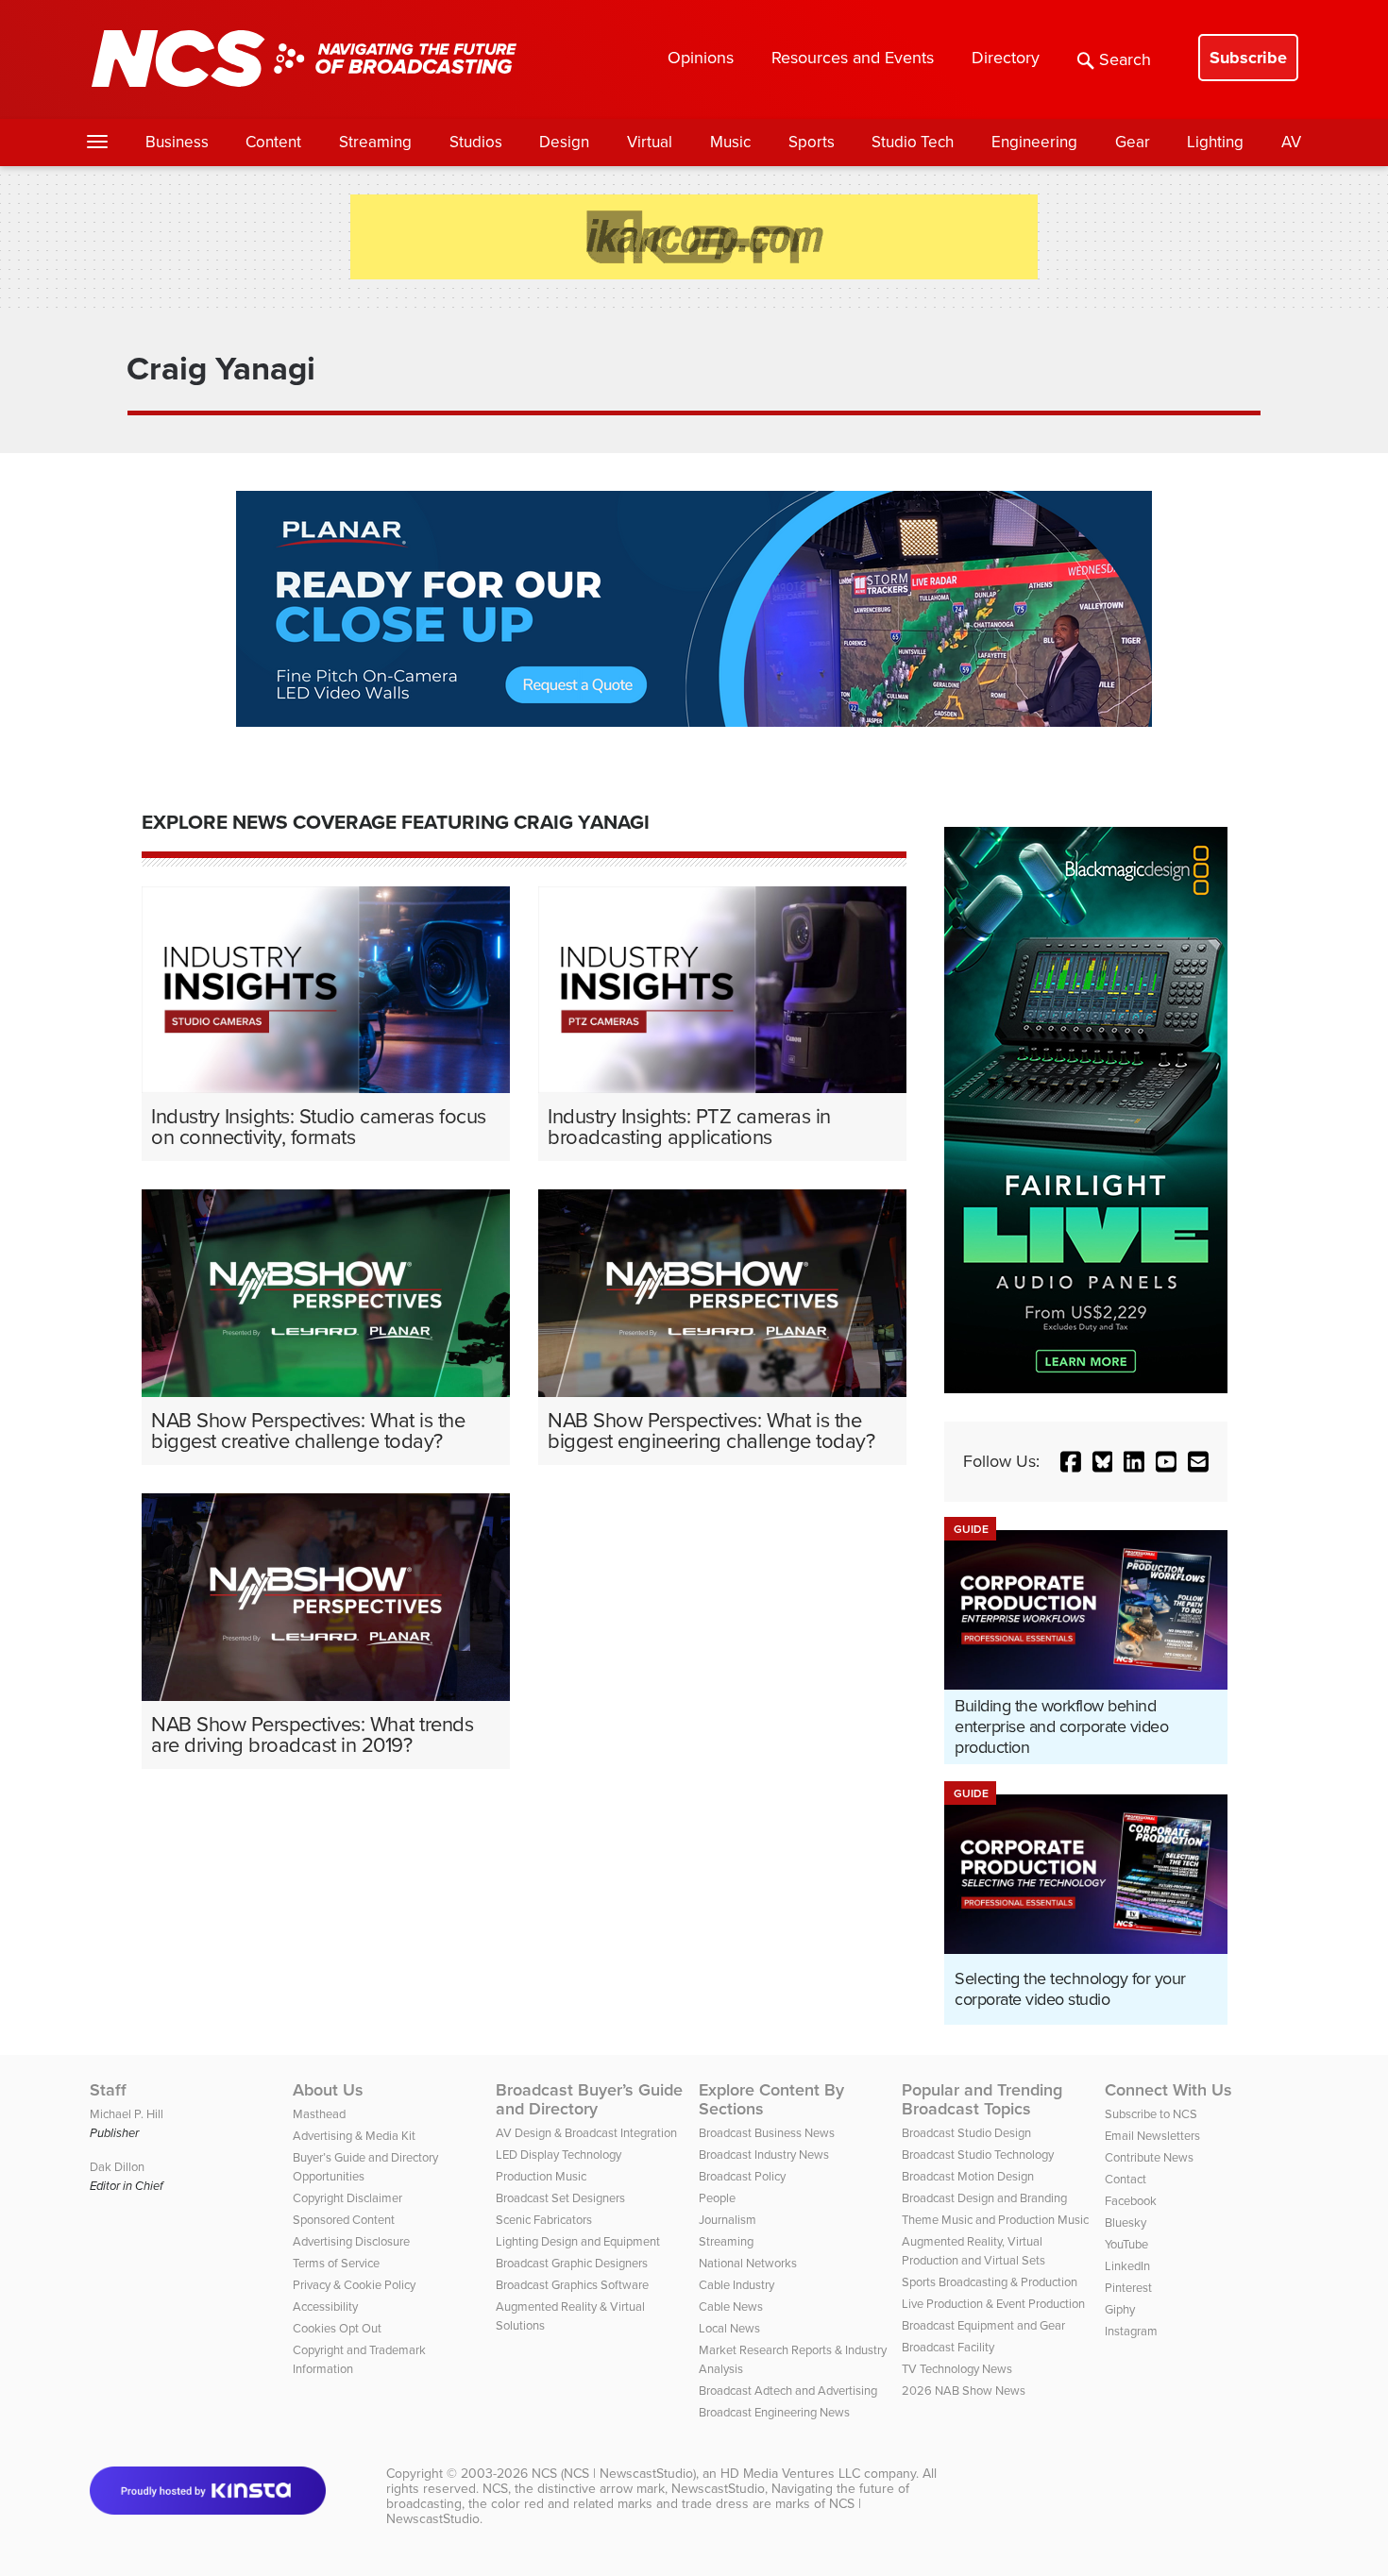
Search (1125, 59)
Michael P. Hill (127, 2114)
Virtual (650, 142)
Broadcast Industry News (764, 2155)
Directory (1006, 58)
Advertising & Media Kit (354, 2136)
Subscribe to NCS (1151, 2114)
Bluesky (1126, 2222)
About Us (328, 2090)
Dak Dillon (117, 2167)
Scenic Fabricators (544, 2220)
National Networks (748, 2263)
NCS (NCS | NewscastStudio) (614, 2474)
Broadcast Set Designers (560, 2198)
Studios (476, 142)
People (717, 2198)
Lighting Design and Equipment (578, 2241)
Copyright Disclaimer (347, 2198)
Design (564, 142)
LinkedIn (1127, 2266)
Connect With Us (1168, 2090)
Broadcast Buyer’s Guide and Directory (589, 2099)
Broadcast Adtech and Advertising (788, 2391)
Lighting (1215, 142)
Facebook (1131, 2201)
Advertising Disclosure (351, 2241)
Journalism (728, 2220)
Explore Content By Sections (771, 2099)
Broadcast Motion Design (968, 2176)
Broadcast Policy (742, 2176)
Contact (1126, 2179)
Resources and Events (853, 58)
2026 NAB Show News (964, 2391)
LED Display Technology (559, 2155)
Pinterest (1128, 2288)
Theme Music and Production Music (995, 2220)
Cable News (731, 2307)
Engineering (1034, 142)
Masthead (319, 2114)
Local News (729, 2328)
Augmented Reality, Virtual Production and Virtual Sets (973, 2251)
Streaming (375, 142)
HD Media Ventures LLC (790, 2474)
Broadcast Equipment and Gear (983, 2325)
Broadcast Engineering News (774, 2412)
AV (1291, 142)
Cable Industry (736, 2285)
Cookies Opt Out (337, 2328)
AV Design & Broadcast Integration (586, 2133)
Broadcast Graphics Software (572, 2285)
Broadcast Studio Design (966, 2133)
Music (730, 142)
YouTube (1126, 2244)
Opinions (701, 58)
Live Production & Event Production (993, 2304)
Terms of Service (336, 2263)
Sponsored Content (344, 2220)
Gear (1133, 142)
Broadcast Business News (767, 2133)
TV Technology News (957, 2369)
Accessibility (325, 2307)
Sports (812, 142)
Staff (108, 2090)
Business (177, 142)
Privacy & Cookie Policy (354, 2285)
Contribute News (1149, 2157)
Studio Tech (913, 142)
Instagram (1131, 2331)
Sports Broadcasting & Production (990, 2282)
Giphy (1120, 2309)
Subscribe (1248, 58)
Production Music (541, 2176)
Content (273, 142)
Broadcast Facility (948, 2347)
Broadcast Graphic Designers (572, 2263)
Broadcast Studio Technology (978, 2155)
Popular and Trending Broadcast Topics (982, 2099)
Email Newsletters (1152, 2136)
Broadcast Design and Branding (984, 2198)
